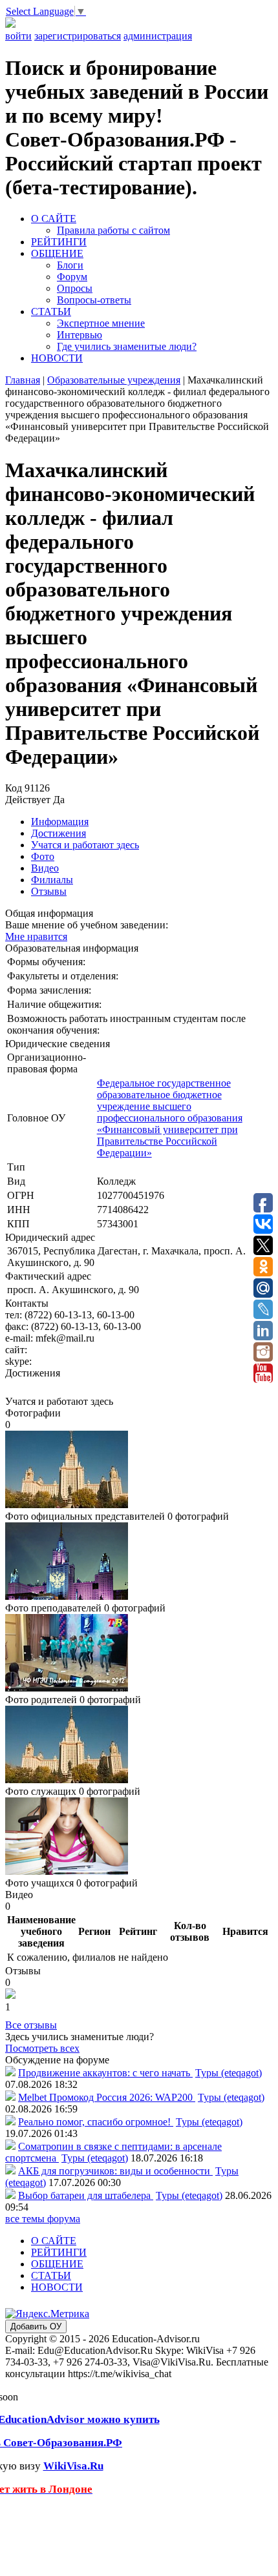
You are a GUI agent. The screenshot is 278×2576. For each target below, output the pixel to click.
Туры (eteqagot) (229, 2073)
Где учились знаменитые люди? (127, 346)
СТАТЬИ (51, 312)
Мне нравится (36, 936)
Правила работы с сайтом (113, 230)
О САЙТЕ (54, 219)
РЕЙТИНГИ (59, 242)
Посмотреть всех (42, 2048)
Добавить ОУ (36, 2326)
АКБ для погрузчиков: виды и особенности (115, 2171)
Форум (72, 277)
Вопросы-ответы (94, 300)
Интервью (80, 335)
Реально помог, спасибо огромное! (96, 2122)
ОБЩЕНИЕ (57, 253)
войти (18, 36)
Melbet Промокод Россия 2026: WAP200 (107, 2097)
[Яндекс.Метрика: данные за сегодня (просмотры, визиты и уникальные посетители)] (47, 2314)
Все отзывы (31, 2025)
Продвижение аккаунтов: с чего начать (105, 2073)
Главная (23, 380)
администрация (158, 36)
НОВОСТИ (57, 358)
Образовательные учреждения (114, 380)
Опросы (75, 288)
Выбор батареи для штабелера (86, 2195)
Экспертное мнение (101, 323)
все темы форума (43, 2219)
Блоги (70, 265)
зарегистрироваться (78, 36)
